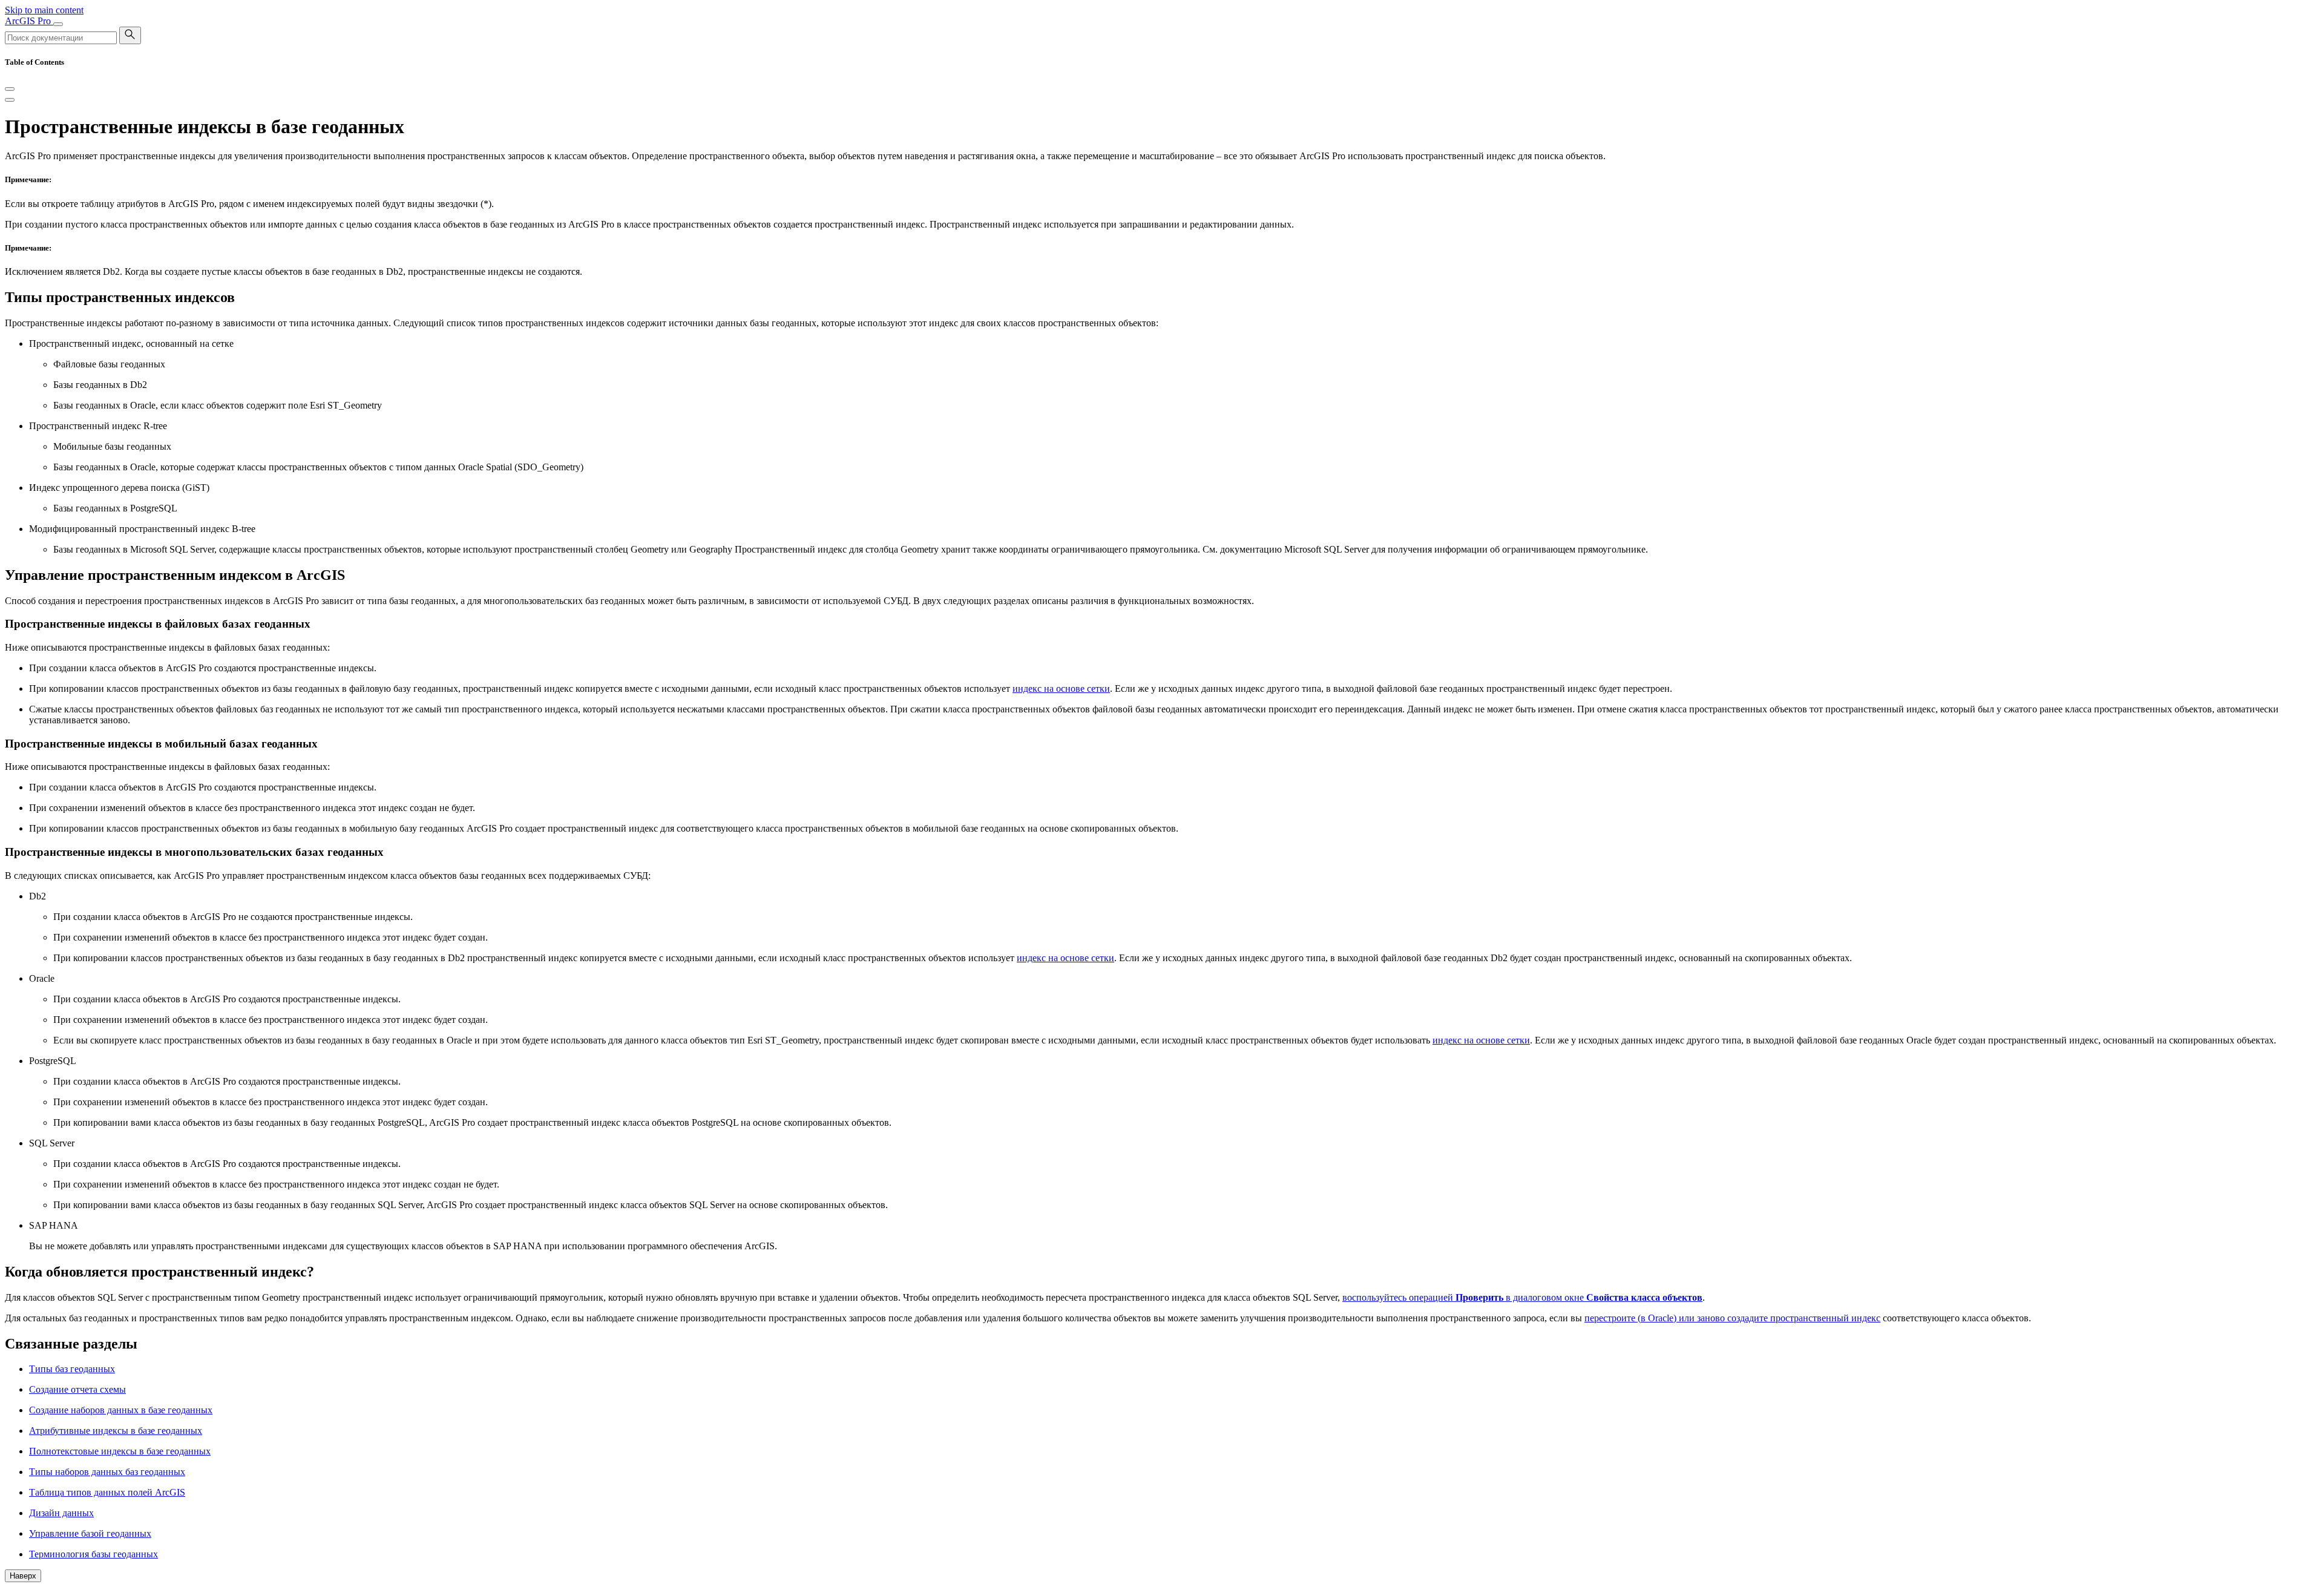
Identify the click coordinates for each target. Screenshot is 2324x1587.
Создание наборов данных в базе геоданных (121, 1410)
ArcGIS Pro (29, 21)
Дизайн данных (61, 1513)
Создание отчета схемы (77, 1389)
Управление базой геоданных (90, 1533)
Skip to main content (44, 10)
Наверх (23, 1576)
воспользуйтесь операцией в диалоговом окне (1522, 1297)
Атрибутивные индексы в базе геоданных (116, 1431)
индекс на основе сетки (1061, 688)
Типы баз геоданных (72, 1369)
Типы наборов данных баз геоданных (107, 1472)
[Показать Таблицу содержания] (10, 100)
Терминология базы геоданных (94, 1554)
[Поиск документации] (130, 35)
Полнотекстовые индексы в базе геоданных (120, 1451)
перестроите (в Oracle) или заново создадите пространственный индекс (1732, 1318)
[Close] (10, 89)
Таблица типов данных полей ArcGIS (107, 1492)
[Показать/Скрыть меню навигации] (58, 24)
